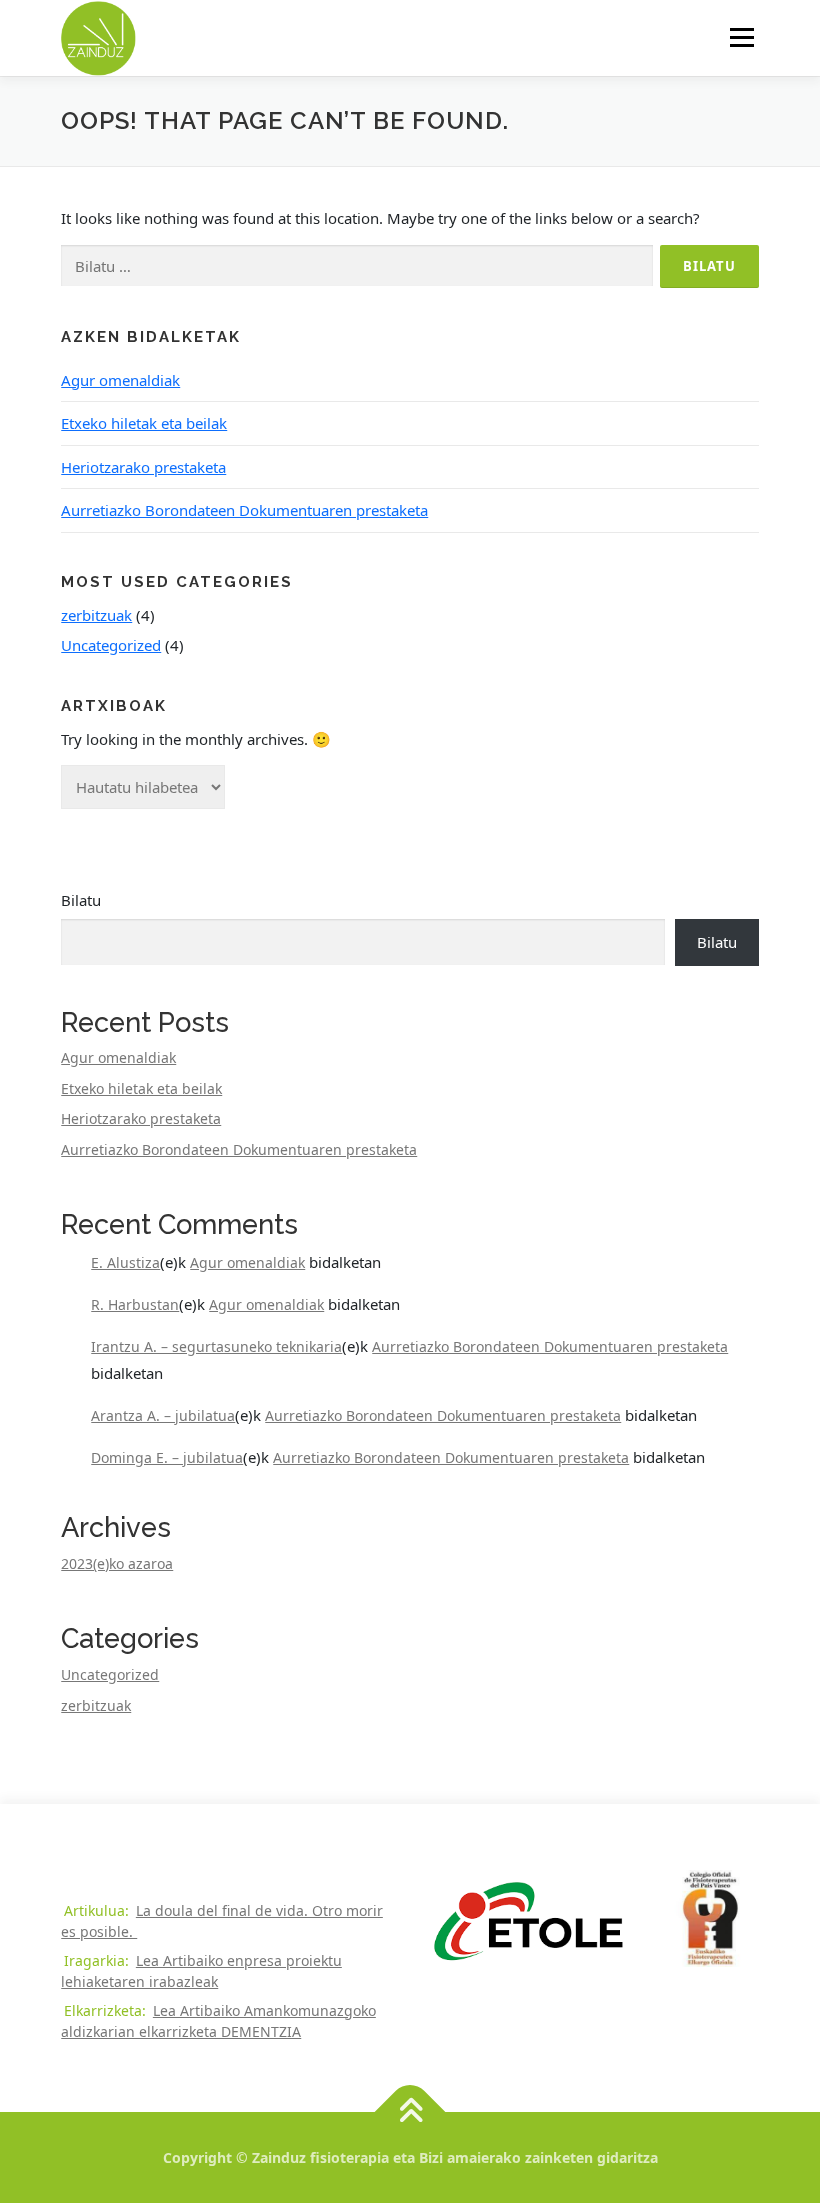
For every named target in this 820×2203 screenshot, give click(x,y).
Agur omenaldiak (120, 380)
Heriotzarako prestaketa (143, 467)
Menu (741, 37)
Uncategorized (111, 645)
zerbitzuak (96, 615)
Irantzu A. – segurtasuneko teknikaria (216, 1346)
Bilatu (81, 900)
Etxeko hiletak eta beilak (144, 423)
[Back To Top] (410, 2112)
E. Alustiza (125, 1262)
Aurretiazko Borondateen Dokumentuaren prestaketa (244, 510)
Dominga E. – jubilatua (167, 1457)
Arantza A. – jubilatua (163, 1415)
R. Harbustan (135, 1304)
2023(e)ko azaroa (117, 1563)
